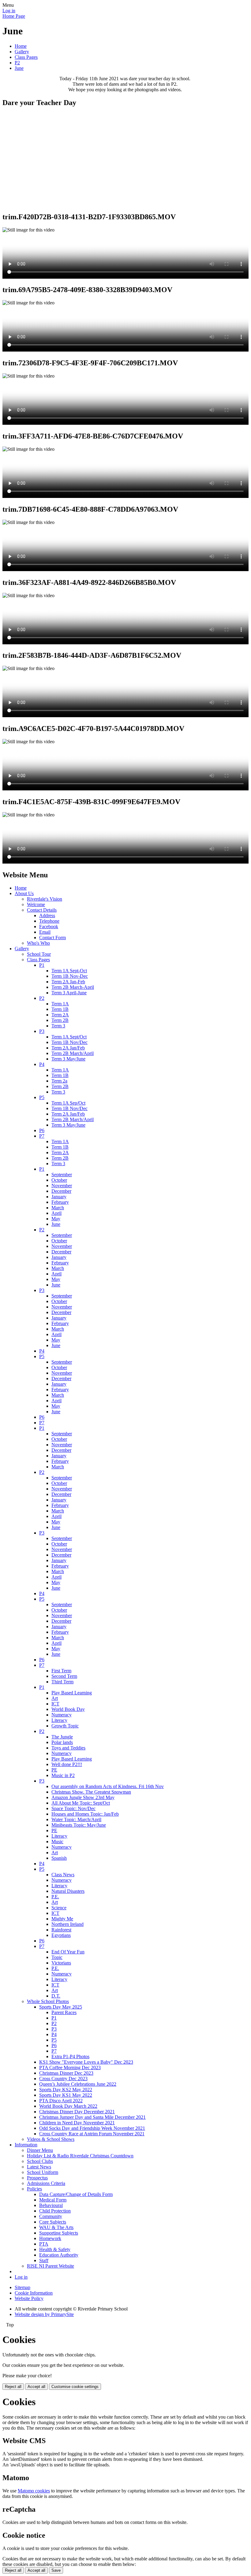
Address (47, 915)
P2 (17, 63)
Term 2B (60, 1020)
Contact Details (42, 910)
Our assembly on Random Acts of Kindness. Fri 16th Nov (108, 1786)
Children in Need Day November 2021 (77, 2123)
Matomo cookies (34, 2491)
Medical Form (53, 2200)
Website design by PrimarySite (44, 2314)
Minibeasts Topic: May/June (79, 1825)
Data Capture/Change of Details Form (76, 2194)
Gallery (22, 52)
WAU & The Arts (56, 2227)
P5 (42, 1097)
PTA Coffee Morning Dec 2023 (70, 2068)
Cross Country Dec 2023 (63, 2079)
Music (57, 1842)
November (62, 1186)
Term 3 (58, 1026)
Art (55, 1698)
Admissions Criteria (46, 2183)
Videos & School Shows (51, 2139)
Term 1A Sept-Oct (69, 971)
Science (59, 1908)
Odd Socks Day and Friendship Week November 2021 (92, 2128)
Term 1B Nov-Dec (70, 976)
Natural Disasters (68, 1891)
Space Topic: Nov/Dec (73, 1808)
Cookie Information (34, 2293)
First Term (61, 1671)
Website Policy (29, 2298)
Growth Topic (65, 1726)
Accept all (36, 2387)
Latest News (39, 2167)
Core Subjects (53, 2222)
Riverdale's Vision (45, 899)
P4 (42, 1064)
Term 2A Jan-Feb (68, 982)
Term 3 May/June (68, 1059)
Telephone (49, 921)
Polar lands (62, 1742)
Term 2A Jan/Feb (68, 1048)
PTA (44, 2244)
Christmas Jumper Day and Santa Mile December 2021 (92, 2117)
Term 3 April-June (69, 993)
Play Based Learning (72, 1693)
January (59, 1197)
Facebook (49, 926)
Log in (9, 11)
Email (45, 932)
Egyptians (61, 1935)
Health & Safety (55, 2249)
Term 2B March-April (73, 987)
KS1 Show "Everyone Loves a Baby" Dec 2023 (86, 2062)
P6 (42, 1130)
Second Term (64, 1676)
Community (51, 2216)
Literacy (59, 1720)
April (56, 1213)
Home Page (14, 16)
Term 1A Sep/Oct (68, 1103)
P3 (42, 1031)
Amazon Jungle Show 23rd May (83, 1797)
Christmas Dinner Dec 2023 (66, 2073)
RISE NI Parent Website (51, 2266)
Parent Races (64, 2012)
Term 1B (60, 1009)
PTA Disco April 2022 (61, 2101)
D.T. (56, 1996)
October (59, 1180)
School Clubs (40, 2161)
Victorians (61, 1963)
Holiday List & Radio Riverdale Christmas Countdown (80, 2156)
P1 (42, 965)
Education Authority (59, 2255)
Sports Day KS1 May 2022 (66, 2095)
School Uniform (43, 2172)
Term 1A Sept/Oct (69, 1037)
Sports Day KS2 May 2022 (66, 2090)
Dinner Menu (40, 2150)
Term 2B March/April (73, 1053)
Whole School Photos (48, 2001)
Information (26, 2145)
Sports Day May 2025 (61, 2007)
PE (54, 1770)
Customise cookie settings (75, 2387)
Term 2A (60, 1015)
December (61, 1191)
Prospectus (37, 2178)
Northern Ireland (67, 1924)
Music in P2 (63, 1775)
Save (56, 2570)
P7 (42, 1136)
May (56, 1219)
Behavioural (51, 2205)
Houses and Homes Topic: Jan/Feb (85, 1814)
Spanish (59, 1858)
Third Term (62, 1682)
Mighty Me (62, 1919)
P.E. (55, 1897)
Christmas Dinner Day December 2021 (77, 2112)
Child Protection (55, 2211)
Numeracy (62, 1715)
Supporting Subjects (59, 2233)
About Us (24, 893)
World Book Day (68, 1709)
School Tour (39, 954)
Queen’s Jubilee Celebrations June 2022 (78, 2084)
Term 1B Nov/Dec (69, 1042)
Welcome (36, 904)
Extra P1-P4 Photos (70, 2056)
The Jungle (62, 1737)
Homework (50, 2238)
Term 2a (59, 1081)
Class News (63, 1875)
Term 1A (60, 1004)
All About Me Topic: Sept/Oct (81, 1803)
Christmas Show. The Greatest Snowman (91, 1792)
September (62, 1175)
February (60, 1202)
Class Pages (26, 57)
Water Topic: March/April (76, 1819)
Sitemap (22, 2287)
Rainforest (61, 1930)
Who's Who (38, 943)
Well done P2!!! (67, 1764)
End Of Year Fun (68, 1952)
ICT (55, 1704)
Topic (57, 1957)
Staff (44, 2260)
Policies (34, 2189)
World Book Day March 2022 (68, 2106)
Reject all (13, 2387)
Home (21, 46)
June (19, 68)
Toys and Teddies (68, 1748)
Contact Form (52, 938)
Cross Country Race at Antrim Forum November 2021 (92, 2134)
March (58, 1208)
